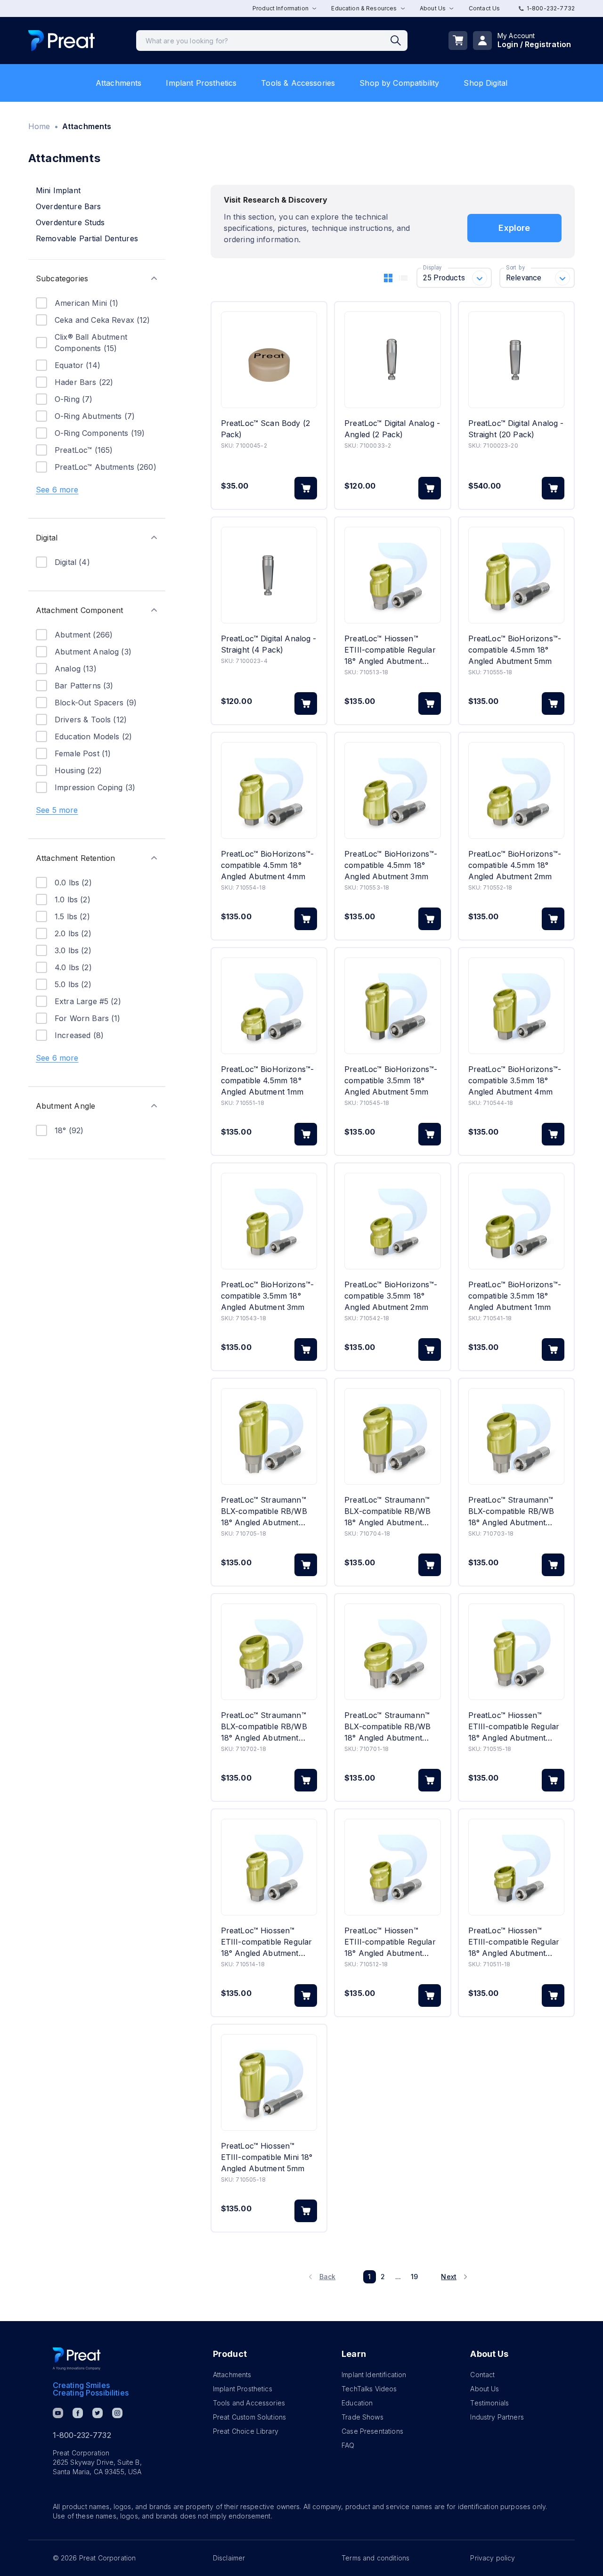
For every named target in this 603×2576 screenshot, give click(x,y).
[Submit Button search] (399, 41)
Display (432, 268)
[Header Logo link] (61, 41)
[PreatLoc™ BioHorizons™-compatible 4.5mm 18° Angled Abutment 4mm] (269, 790)
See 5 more (57, 810)
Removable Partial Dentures (87, 238)
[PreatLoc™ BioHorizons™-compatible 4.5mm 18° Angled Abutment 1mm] (269, 1006)
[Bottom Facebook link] (78, 2413)
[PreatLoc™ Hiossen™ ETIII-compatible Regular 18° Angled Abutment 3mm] (392, 575)
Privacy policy (493, 2558)
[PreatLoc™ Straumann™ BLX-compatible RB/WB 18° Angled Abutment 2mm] (269, 1652)
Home (39, 126)
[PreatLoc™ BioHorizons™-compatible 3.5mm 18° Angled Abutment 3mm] (269, 1221)
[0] (458, 41)
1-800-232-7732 (551, 8)
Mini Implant (58, 190)
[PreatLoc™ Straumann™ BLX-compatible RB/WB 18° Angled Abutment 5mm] (269, 1436)
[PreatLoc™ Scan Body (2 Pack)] (269, 360)
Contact (482, 2375)
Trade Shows (363, 2417)
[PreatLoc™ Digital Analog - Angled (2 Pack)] (392, 360)
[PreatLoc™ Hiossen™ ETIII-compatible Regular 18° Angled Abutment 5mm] (516, 1652)
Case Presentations (372, 2431)
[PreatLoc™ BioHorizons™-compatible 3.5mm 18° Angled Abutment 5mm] (392, 1006)
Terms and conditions (375, 2558)
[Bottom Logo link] (77, 2359)
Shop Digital (485, 83)
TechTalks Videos (369, 2389)
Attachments (119, 83)
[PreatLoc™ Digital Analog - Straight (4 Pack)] (269, 575)
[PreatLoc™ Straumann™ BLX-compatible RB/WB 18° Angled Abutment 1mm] (392, 1652)
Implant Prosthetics (201, 83)
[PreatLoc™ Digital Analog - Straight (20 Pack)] (516, 360)
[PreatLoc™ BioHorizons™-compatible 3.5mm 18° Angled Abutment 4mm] (516, 1006)
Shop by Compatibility (399, 83)
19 (414, 2277)
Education (357, 2403)
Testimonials (489, 2403)
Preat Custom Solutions (249, 2417)
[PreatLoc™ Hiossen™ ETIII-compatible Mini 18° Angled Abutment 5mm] (269, 2082)
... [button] (398, 2277)
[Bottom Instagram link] (117, 2413)
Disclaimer (229, 2558)
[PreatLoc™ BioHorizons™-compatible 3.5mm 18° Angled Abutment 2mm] (392, 1221)
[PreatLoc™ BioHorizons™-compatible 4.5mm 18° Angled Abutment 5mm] (516, 575)
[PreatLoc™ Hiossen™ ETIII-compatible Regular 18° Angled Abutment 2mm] (392, 1867)
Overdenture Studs (70, 222)
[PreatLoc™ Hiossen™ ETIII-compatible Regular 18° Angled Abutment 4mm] (269, 1867)
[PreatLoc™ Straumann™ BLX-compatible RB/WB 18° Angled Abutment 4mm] (392, 1436)
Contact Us (485, 8)
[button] (97, 278)
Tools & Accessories (298, 83)
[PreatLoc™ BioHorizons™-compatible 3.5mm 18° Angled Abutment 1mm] (516, 1221)
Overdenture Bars (68, 206)
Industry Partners (497, 2417)
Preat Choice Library (246, 2431)
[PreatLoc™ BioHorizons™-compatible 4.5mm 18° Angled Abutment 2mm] (516, 790)
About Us (485, 2389)
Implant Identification (374, 2375)
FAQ (348, 2445)
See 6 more (57, 490)
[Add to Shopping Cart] (306, 488)
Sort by (515, 268)
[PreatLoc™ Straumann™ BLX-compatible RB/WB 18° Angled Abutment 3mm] (516, 1436)
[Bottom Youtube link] (58, 2413)
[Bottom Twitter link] (98, 2413)
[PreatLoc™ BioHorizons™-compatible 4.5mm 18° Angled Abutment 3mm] (392, 790)
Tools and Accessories (249, 2403)
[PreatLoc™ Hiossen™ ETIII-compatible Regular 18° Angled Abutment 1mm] (516, 1867)
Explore (514, 228)
